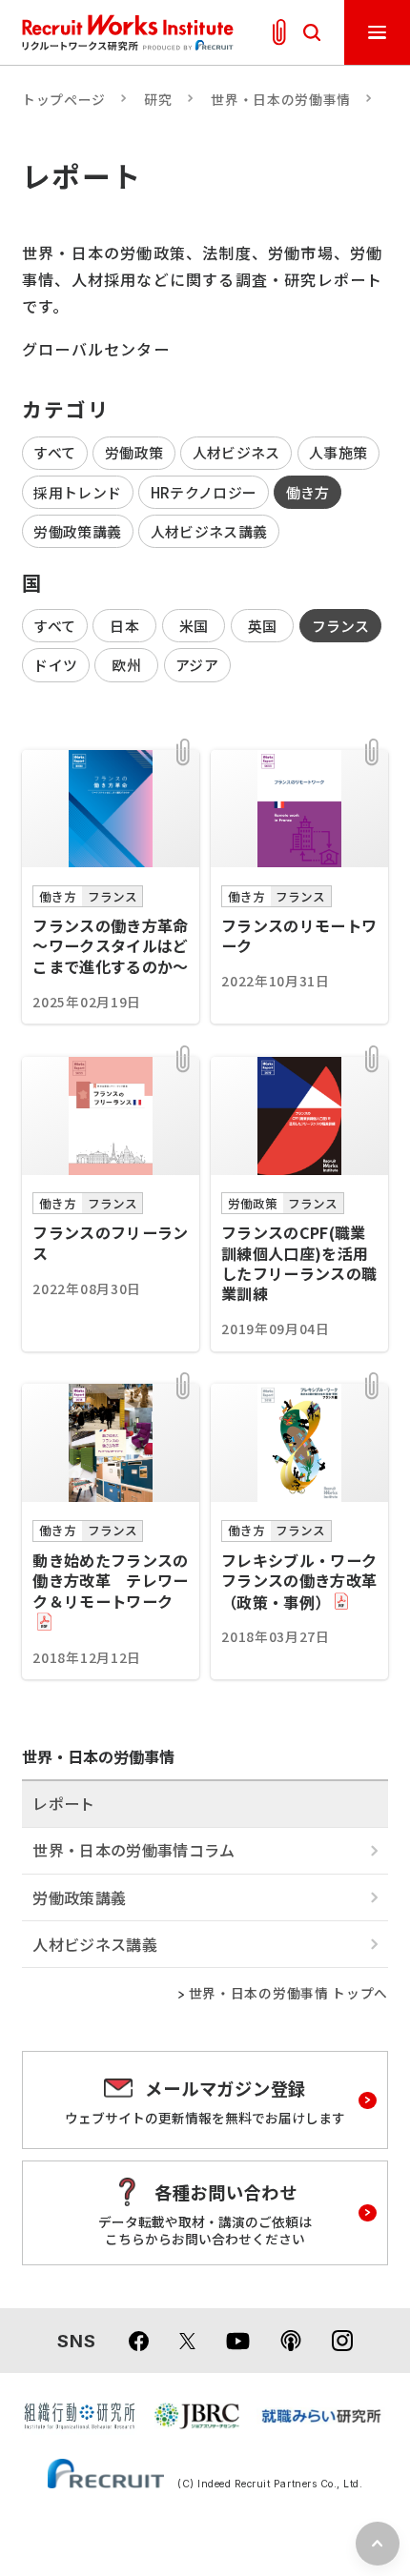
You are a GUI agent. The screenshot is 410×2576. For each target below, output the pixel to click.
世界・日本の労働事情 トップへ (288, 1993)
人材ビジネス (236, 452)
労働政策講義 (77, 531)
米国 (194, 626)
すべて (54, 452)
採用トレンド (77, 492)
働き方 (308, 492)
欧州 (126, 665)
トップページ (64, 99)
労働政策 (134, 452)
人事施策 (338, 452)
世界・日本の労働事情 (281, 99)
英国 (263, 626)
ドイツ (55, 665)
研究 (158, 99)
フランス (341, 626)
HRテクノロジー (204, 492)
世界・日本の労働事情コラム (133, 1850)
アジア (197, 665)
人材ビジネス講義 (209, 531)
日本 (124, 626)
